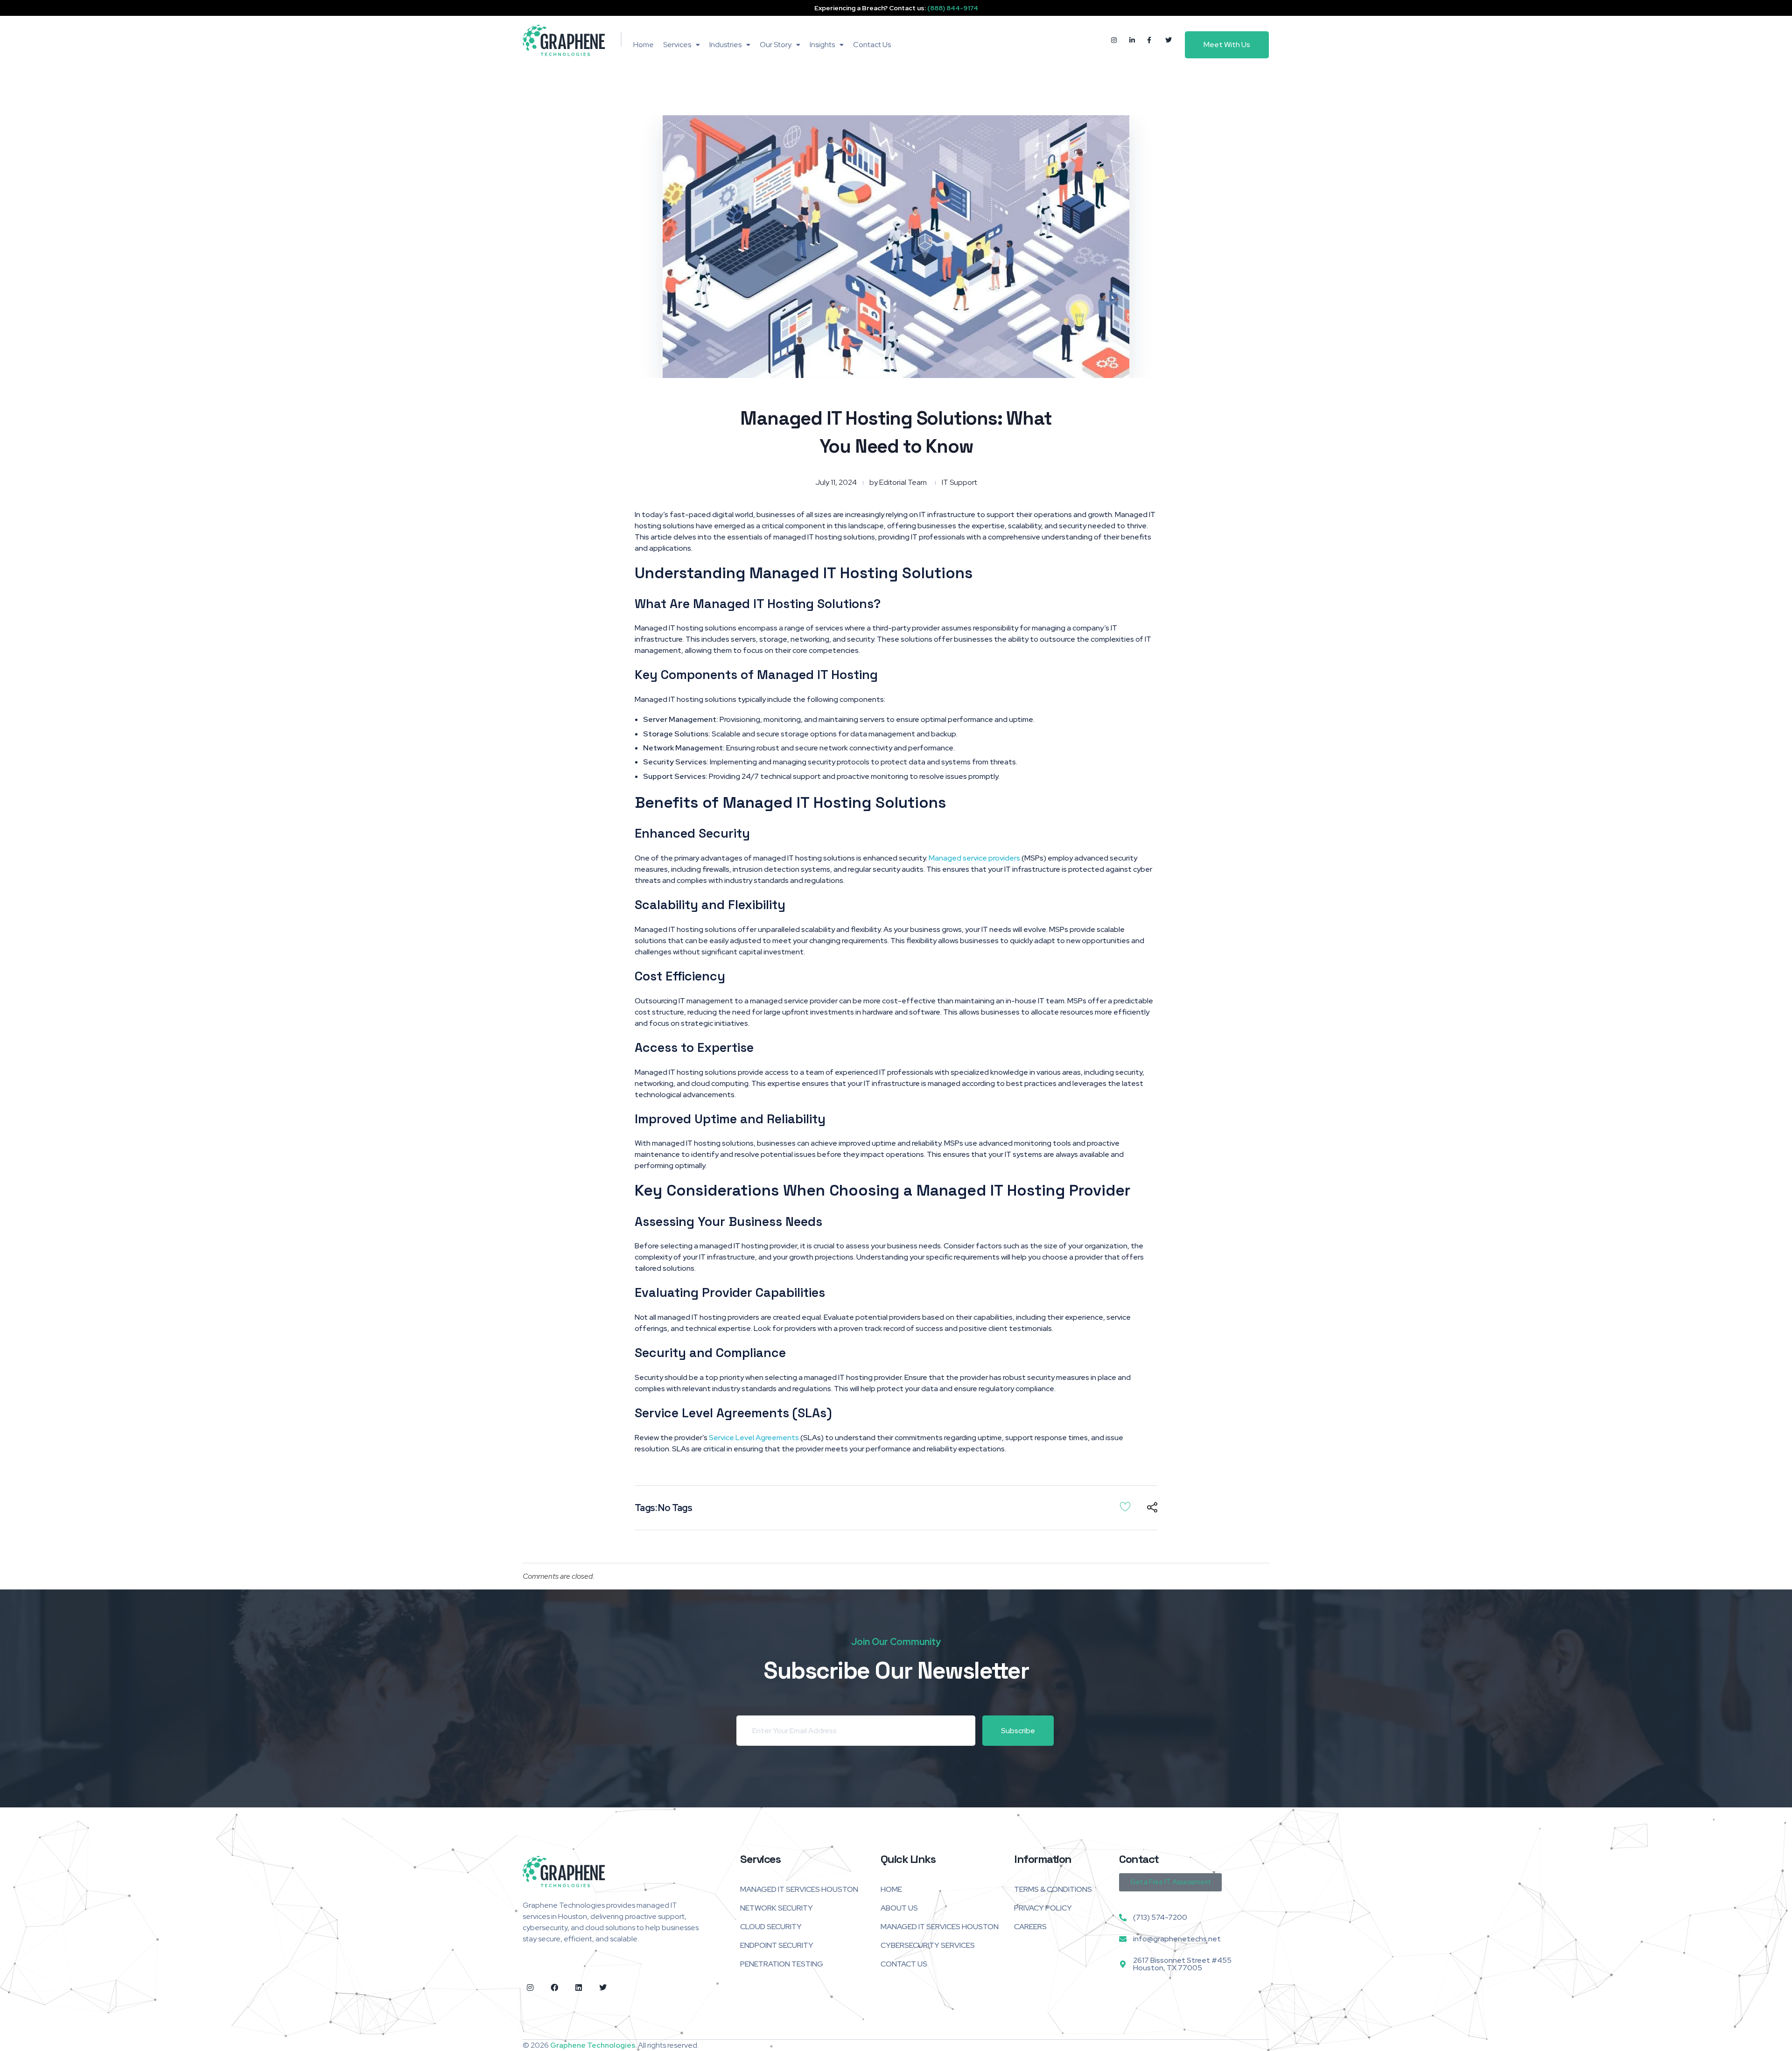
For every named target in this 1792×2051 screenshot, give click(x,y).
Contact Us (872, 45)
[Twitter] (603, 1988)
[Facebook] (554, 1988)
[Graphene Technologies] (564, 40)
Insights (822, 45)
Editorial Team (903, 482)
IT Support (959, 482)
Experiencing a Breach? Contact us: (896, 8)
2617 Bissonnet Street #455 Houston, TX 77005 (1182, 1964)
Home (644, 45)
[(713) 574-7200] (1123, 1918)
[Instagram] (530, 1988)
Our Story (776, 45)
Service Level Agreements (754, 1438)
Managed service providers (974, 858)
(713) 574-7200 (1160, 1917)
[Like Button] (1125, 1506)
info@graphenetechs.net (1177, 1939)
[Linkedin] (579, 1988)
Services (677, 45)
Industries (725, 45)
